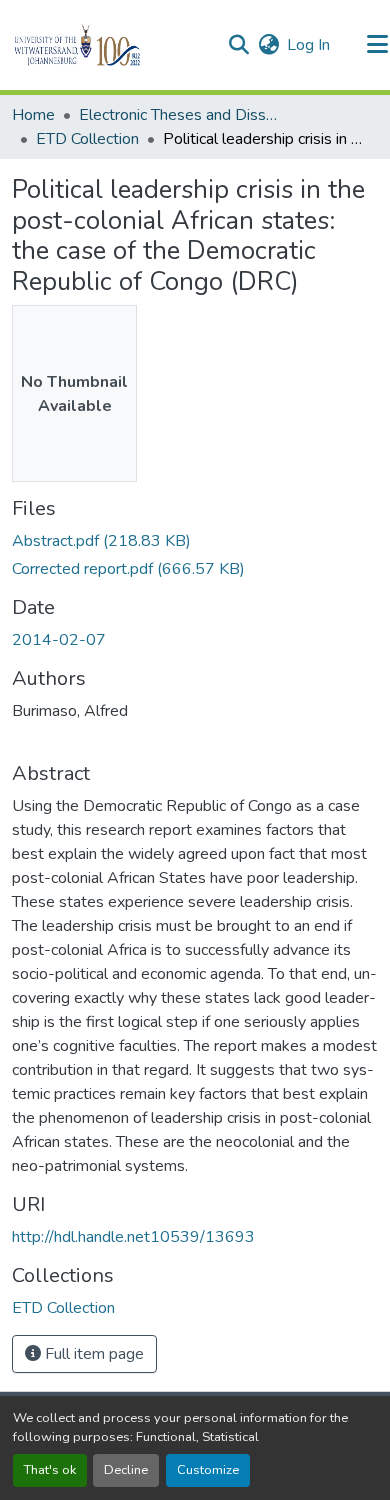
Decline (126, 1470)
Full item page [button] (92, 1354)
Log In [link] (308, 45)
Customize (208, 1470)
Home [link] (33, 115)
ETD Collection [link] (87, 139)
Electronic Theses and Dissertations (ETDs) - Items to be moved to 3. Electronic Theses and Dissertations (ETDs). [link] (179, 115)
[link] (195, 541)
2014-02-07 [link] (59, 640)
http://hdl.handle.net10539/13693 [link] (133, 1237)
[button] (111, 45)
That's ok (50, 1470)
